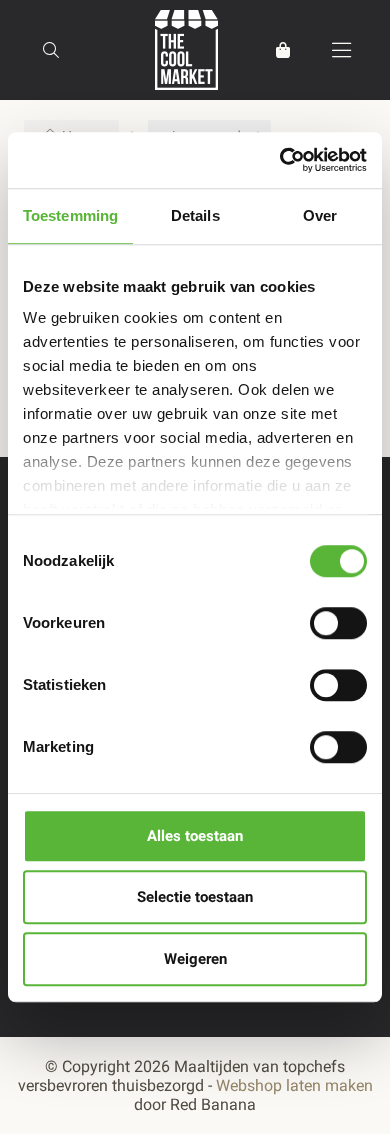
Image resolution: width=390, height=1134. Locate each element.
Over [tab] (320, 215)
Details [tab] (195, 215)
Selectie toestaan (195, 897)
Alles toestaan (195, 836)
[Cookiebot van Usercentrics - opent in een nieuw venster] (280, 160)
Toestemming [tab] (70, 215)
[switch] (338, 623)
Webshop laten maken (294, 1085)
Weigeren (195, 959)
